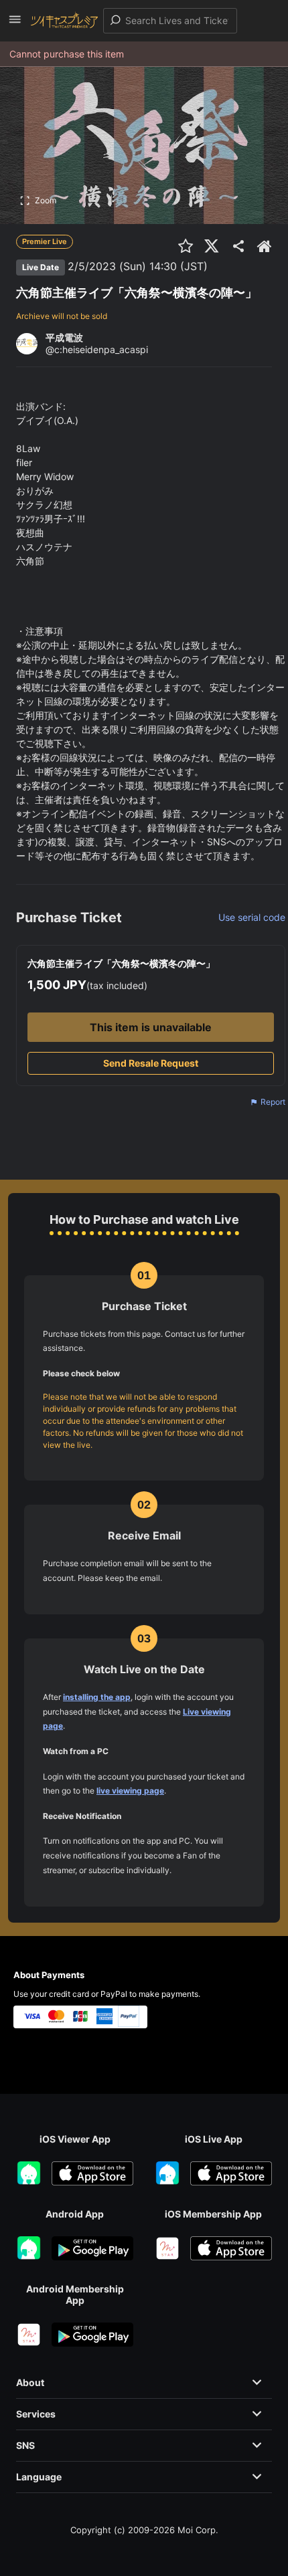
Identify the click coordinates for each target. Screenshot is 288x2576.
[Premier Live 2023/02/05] (211, 266)
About (30, 2382)
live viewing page (130, 1791)
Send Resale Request (151, 1063)
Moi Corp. (198, 2530)
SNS (25, 2445)
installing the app (97, 1697)
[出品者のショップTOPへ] (265, 246)
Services (36, 2414)
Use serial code (252, 917)
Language (39, 2477)
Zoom (46, 200)
